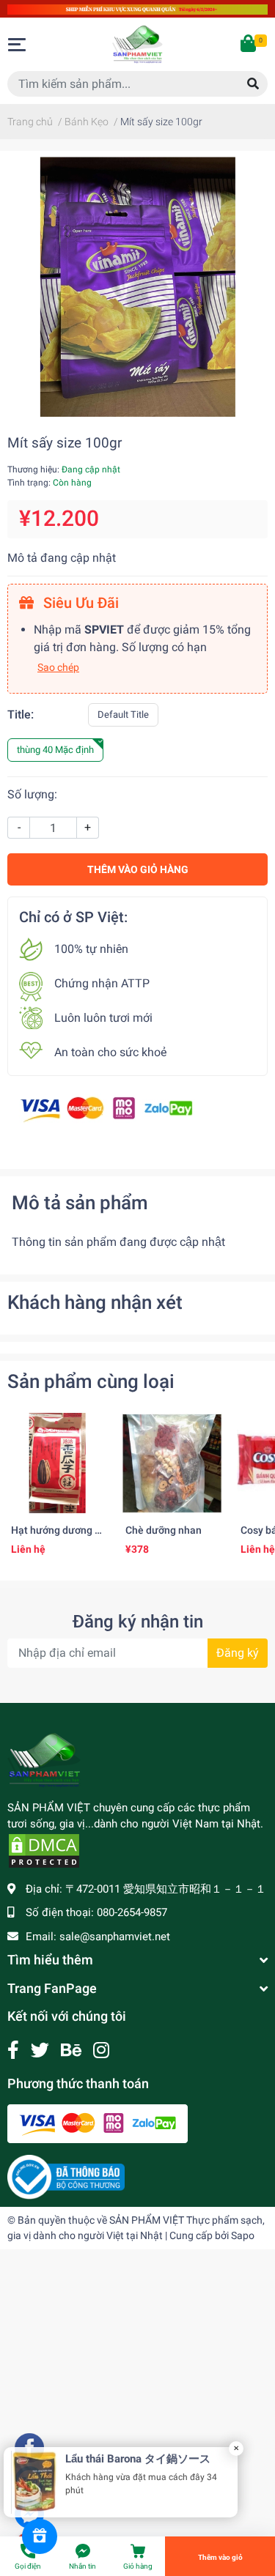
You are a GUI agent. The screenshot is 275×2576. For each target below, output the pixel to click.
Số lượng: (32, 794)
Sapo (243, 2235)
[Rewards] (40, 2536)
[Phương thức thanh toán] (106, 1109)
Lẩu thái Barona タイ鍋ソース (143, 2459)
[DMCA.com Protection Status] (44, 1850)
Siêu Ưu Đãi (79, 603)
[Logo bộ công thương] (66, 2176)
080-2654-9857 (132, 1912)
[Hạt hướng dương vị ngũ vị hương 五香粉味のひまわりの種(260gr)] (57, 1463)
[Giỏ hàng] (249, 45)
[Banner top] (137, 8)
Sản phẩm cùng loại (91, 1381)
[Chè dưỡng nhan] (172, 1463)
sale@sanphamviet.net (115, 1937)
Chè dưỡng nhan (164, 1530)
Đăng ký (238, 1653)
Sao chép (58, 667)
